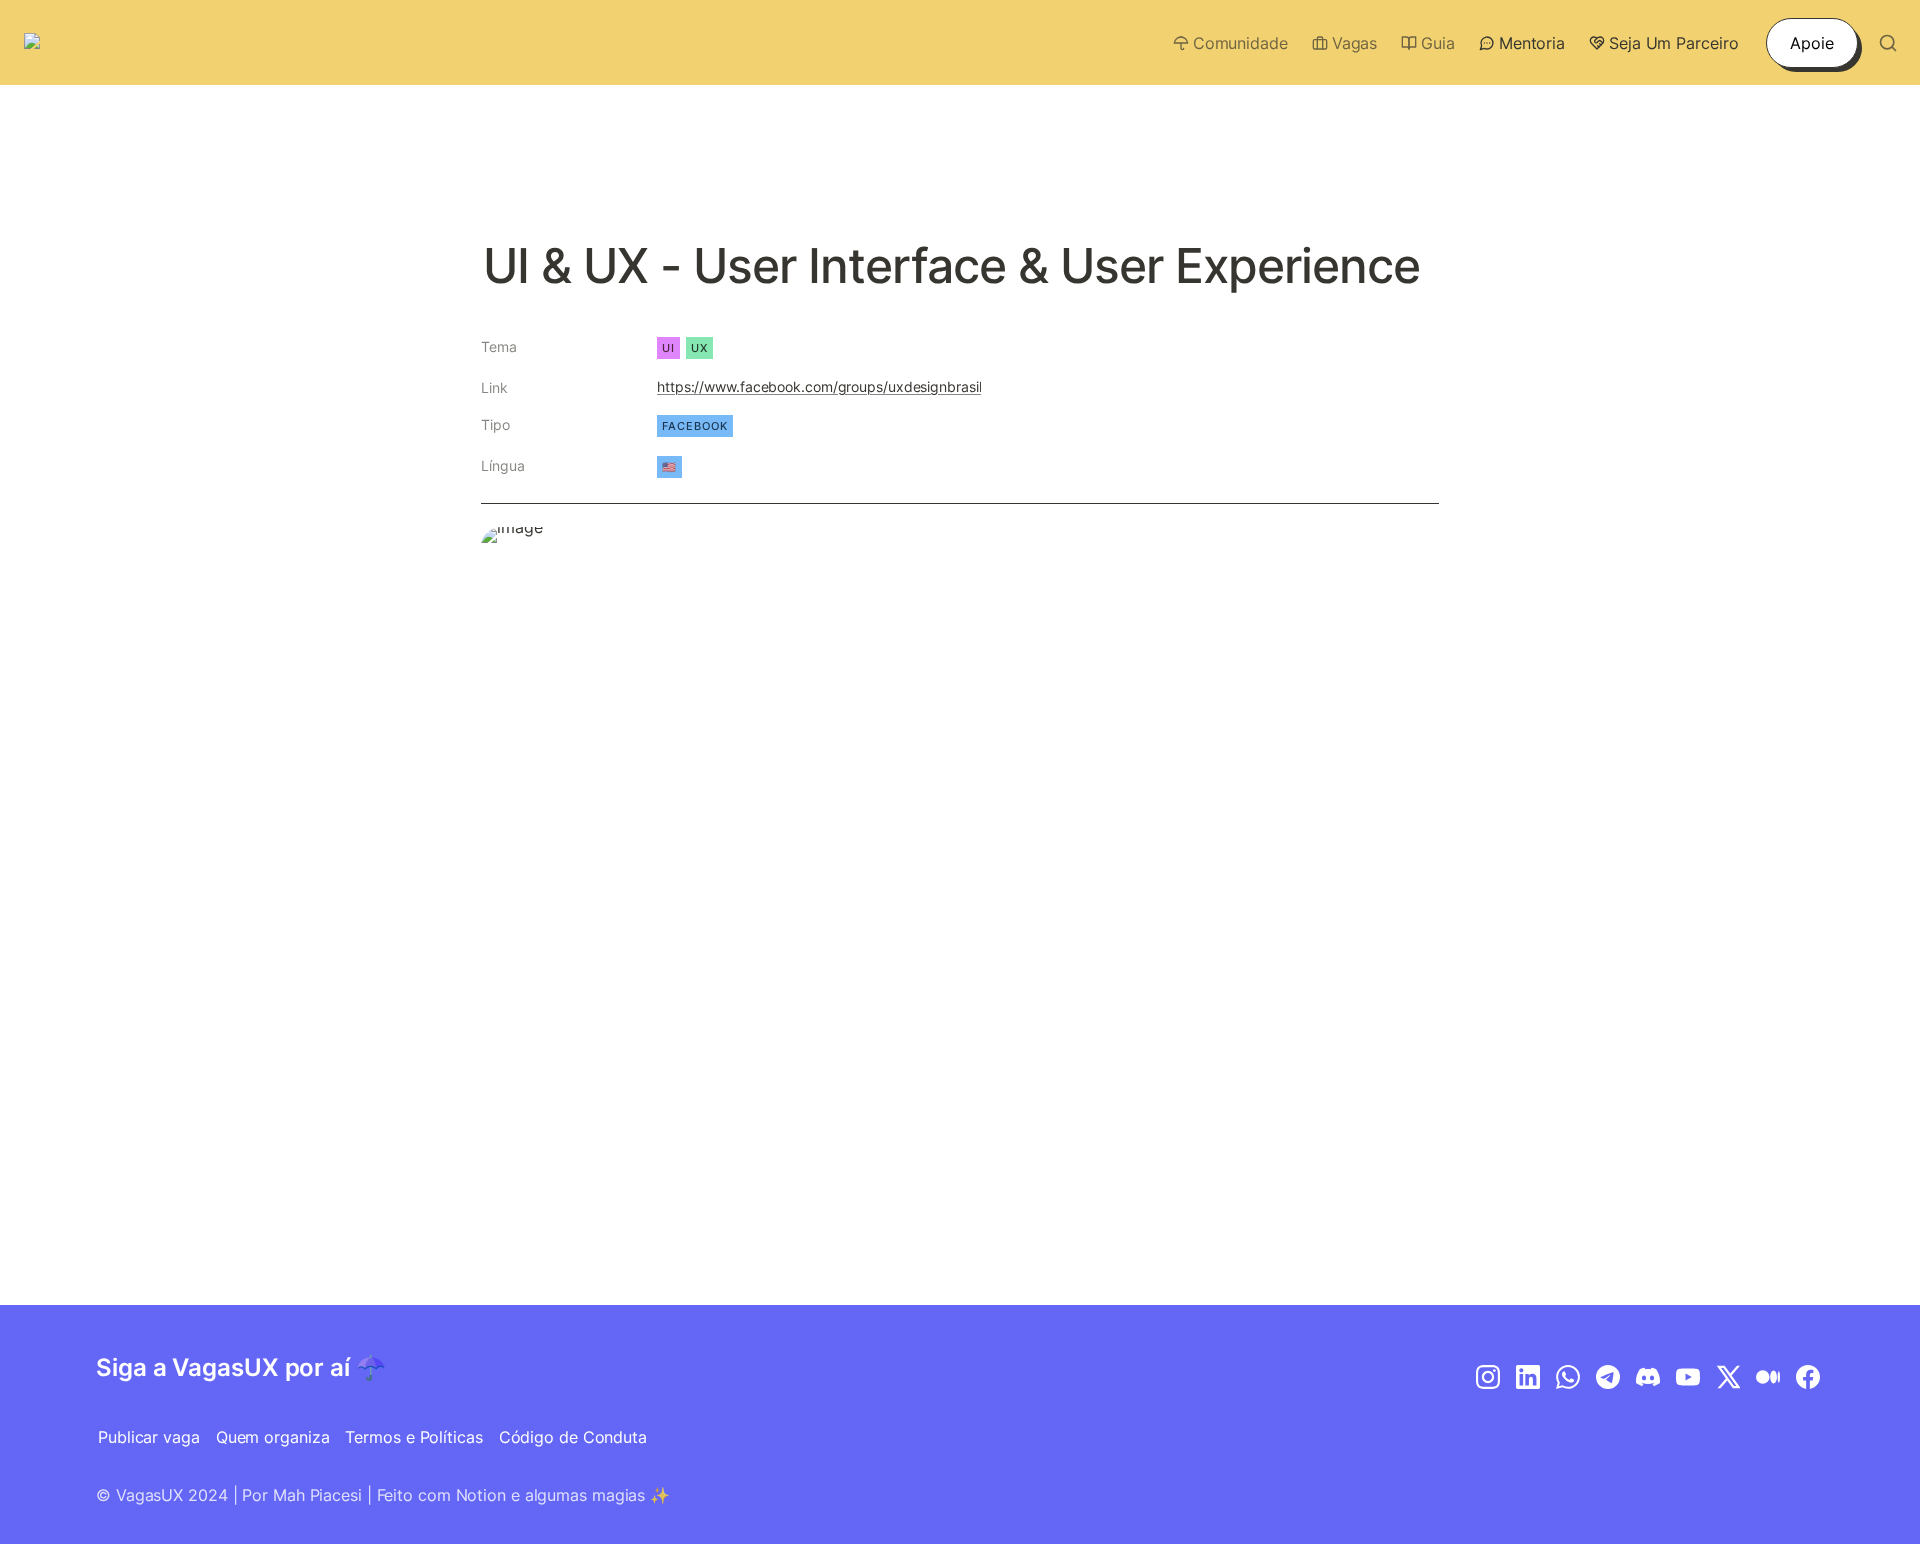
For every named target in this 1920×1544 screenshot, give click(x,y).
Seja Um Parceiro (1673, 43)
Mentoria (1532, 43)
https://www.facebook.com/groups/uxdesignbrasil (819, 386)
